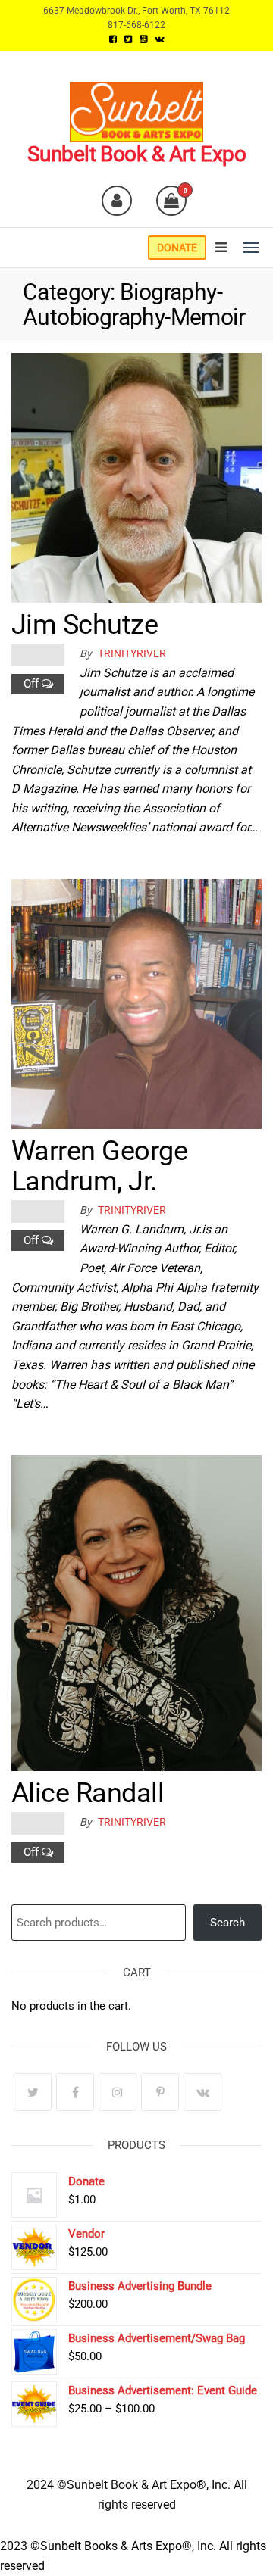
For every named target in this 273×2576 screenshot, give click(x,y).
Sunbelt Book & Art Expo (136, 154)
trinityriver (132, 653)
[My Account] (117, 201)
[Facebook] (75, 2092)
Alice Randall (88, 1793)
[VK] (202, 2092)
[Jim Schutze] (136, 477)
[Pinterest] (160, 2092)
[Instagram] (118, 2092)
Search (227, 1923)
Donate (177, 248)
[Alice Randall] (136, 1612)
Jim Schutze (85, 625)
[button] (251, 248)
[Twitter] (33, 2092)
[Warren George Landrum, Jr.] (136, 1003)
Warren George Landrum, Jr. (99, 1166)
